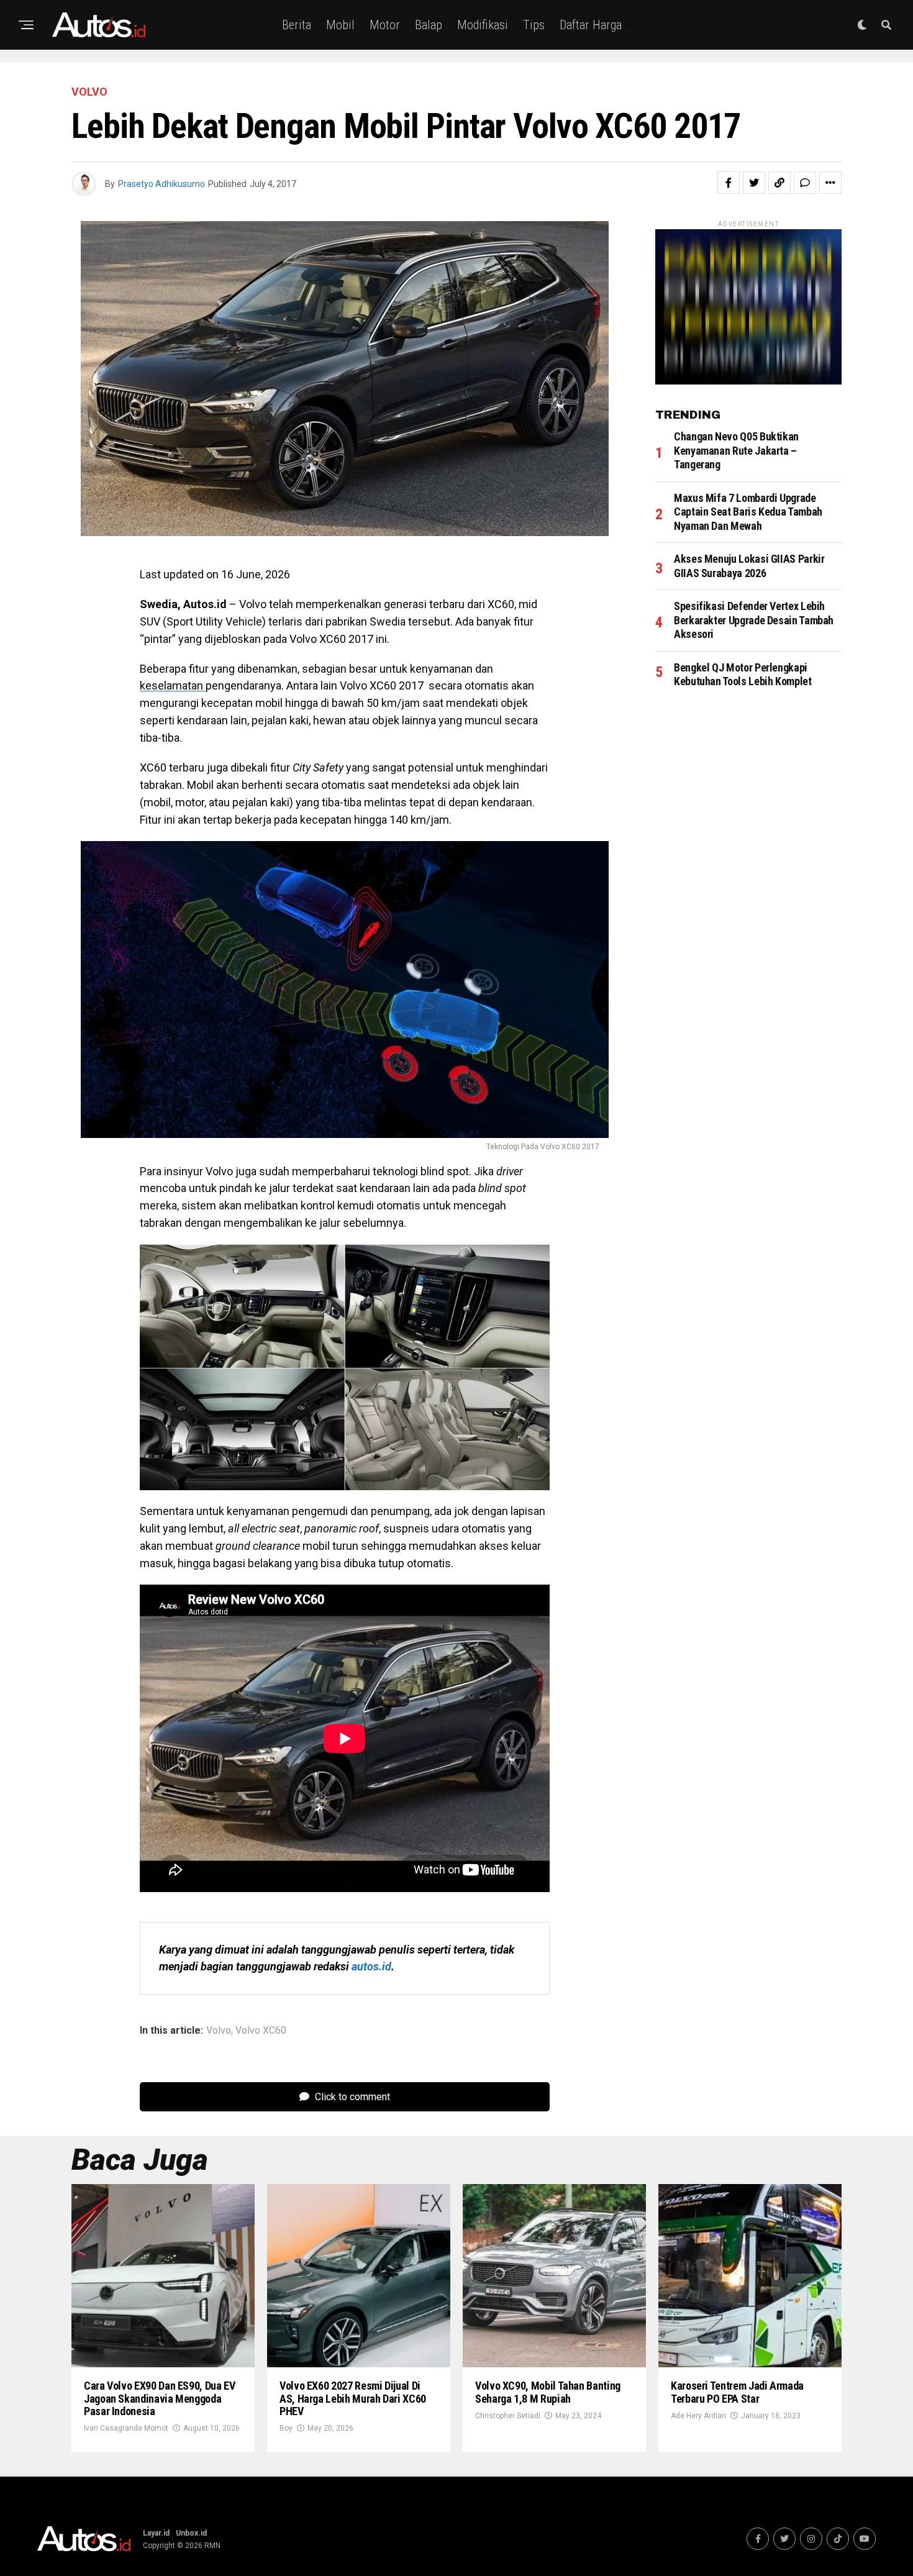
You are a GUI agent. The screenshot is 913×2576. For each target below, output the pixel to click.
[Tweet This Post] (754, 183)
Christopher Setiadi (508, 2416)
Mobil (340, 25)
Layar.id (156, 2533)
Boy (286, 2428)
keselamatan (173, 685)
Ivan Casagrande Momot (126, 2428)
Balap (429, 25)
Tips (534, 25)
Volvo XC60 (261, 2031)
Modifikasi (483, 25)
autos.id (371, 1966)
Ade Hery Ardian (698, 2416)
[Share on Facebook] (729, 183)
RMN (212, 2546)
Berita (297, 25)
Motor (385, 25)
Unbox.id (191, 2533)
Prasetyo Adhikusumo (161, 184)
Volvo (219, 2031)
